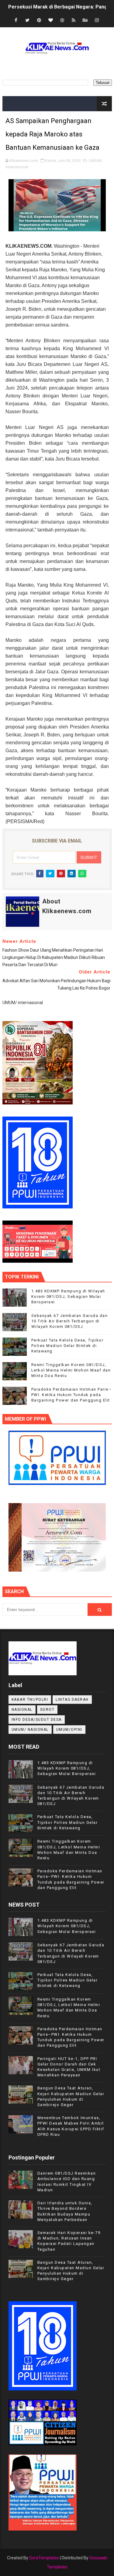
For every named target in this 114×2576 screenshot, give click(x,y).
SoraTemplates (44, 2558)
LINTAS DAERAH (72, 1700)
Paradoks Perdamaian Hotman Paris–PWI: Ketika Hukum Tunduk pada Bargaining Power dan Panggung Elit (72, 1395)
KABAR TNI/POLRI (30, 1700)
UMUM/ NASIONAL (30, 1730)
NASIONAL (22, 1710)
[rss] (74, 20)
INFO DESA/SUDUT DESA (37, 1720)
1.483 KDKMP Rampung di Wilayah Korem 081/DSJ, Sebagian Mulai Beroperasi (68, 1296)
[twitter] (27, 20)
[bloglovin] (50, 20)
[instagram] (97, 20)
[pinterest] (39, 20)
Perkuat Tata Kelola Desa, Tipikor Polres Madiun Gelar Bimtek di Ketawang (67, 1346)
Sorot (47, 1710)
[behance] (85, 20)
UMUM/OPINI (69, 1730)
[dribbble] (62, 20)
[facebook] (16, 20)
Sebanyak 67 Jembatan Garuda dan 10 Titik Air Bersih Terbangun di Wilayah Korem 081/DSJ (70, 1321)
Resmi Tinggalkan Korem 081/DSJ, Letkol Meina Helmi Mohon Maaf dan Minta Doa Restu (71, 1370)
